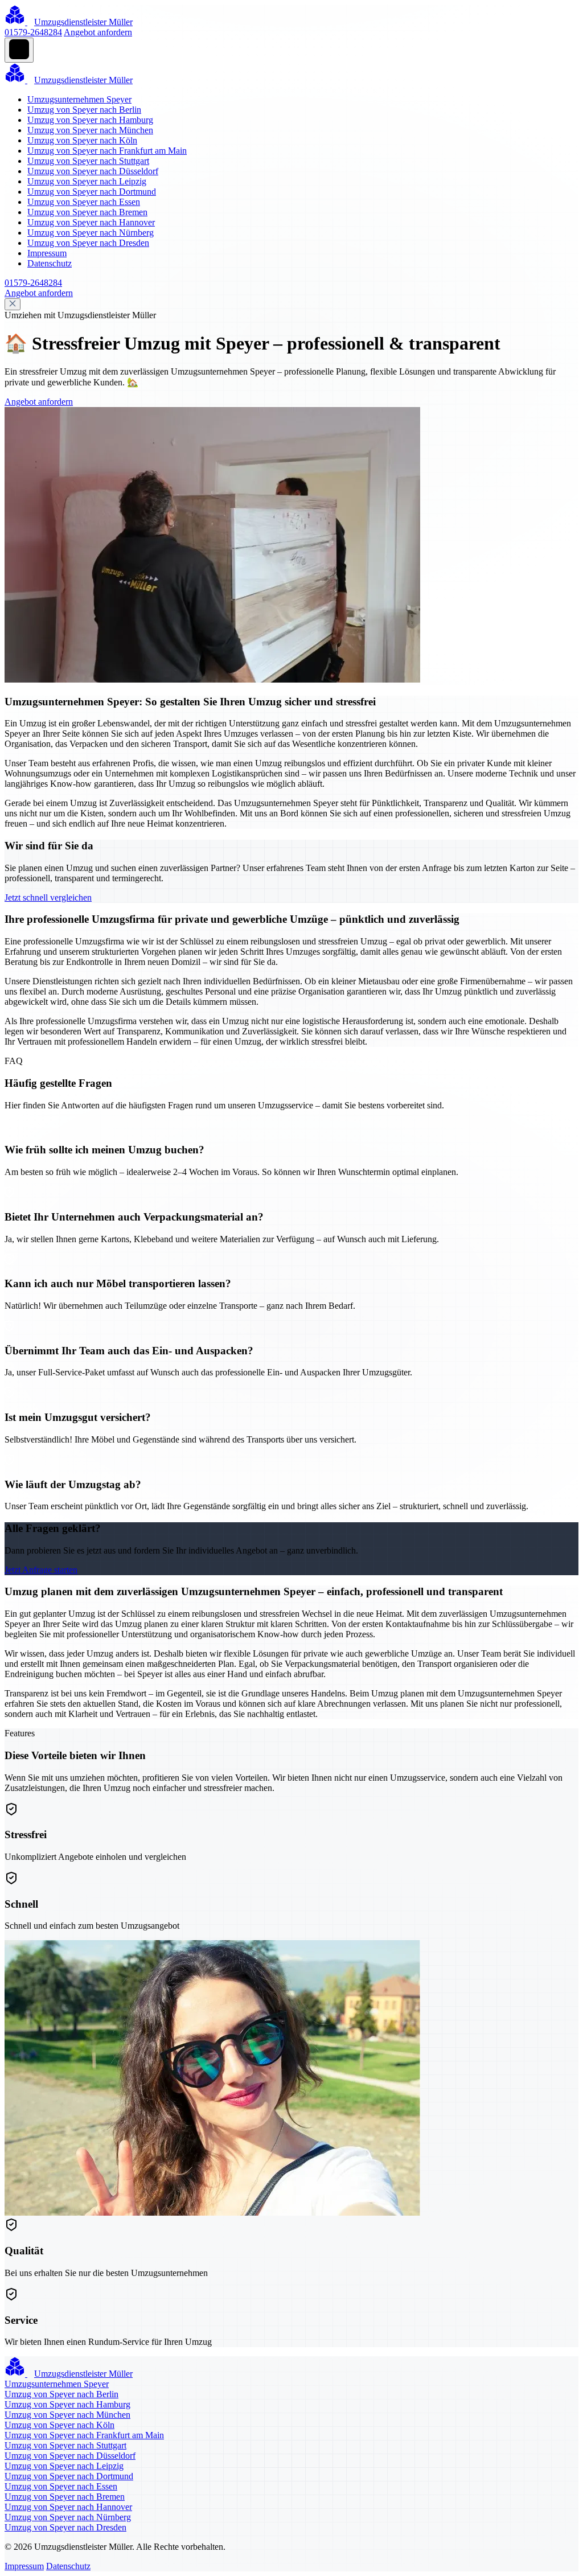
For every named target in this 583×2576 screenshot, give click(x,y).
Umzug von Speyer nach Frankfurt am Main (107, 151)
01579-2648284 (33, 32)
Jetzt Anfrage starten (41, 1570)
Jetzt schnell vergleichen (48, 897)
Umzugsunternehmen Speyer (79, 99)
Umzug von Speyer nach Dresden (88, 243)
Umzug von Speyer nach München (90, 130)
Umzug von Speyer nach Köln (82, 140)
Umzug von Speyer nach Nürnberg (91, 233)
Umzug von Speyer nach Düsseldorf (93, 171)
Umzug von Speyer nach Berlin (84, 110)
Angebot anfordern (98, 32)
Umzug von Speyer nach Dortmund (92, 192)
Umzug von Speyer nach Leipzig (87, 181)
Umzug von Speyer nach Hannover (91, 222)
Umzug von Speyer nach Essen (84, 202)
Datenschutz (50, 263)
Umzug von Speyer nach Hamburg (90, 120)
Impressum (47, 253)
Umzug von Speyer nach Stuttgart (88, 161)
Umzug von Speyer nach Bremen (87, 212)
